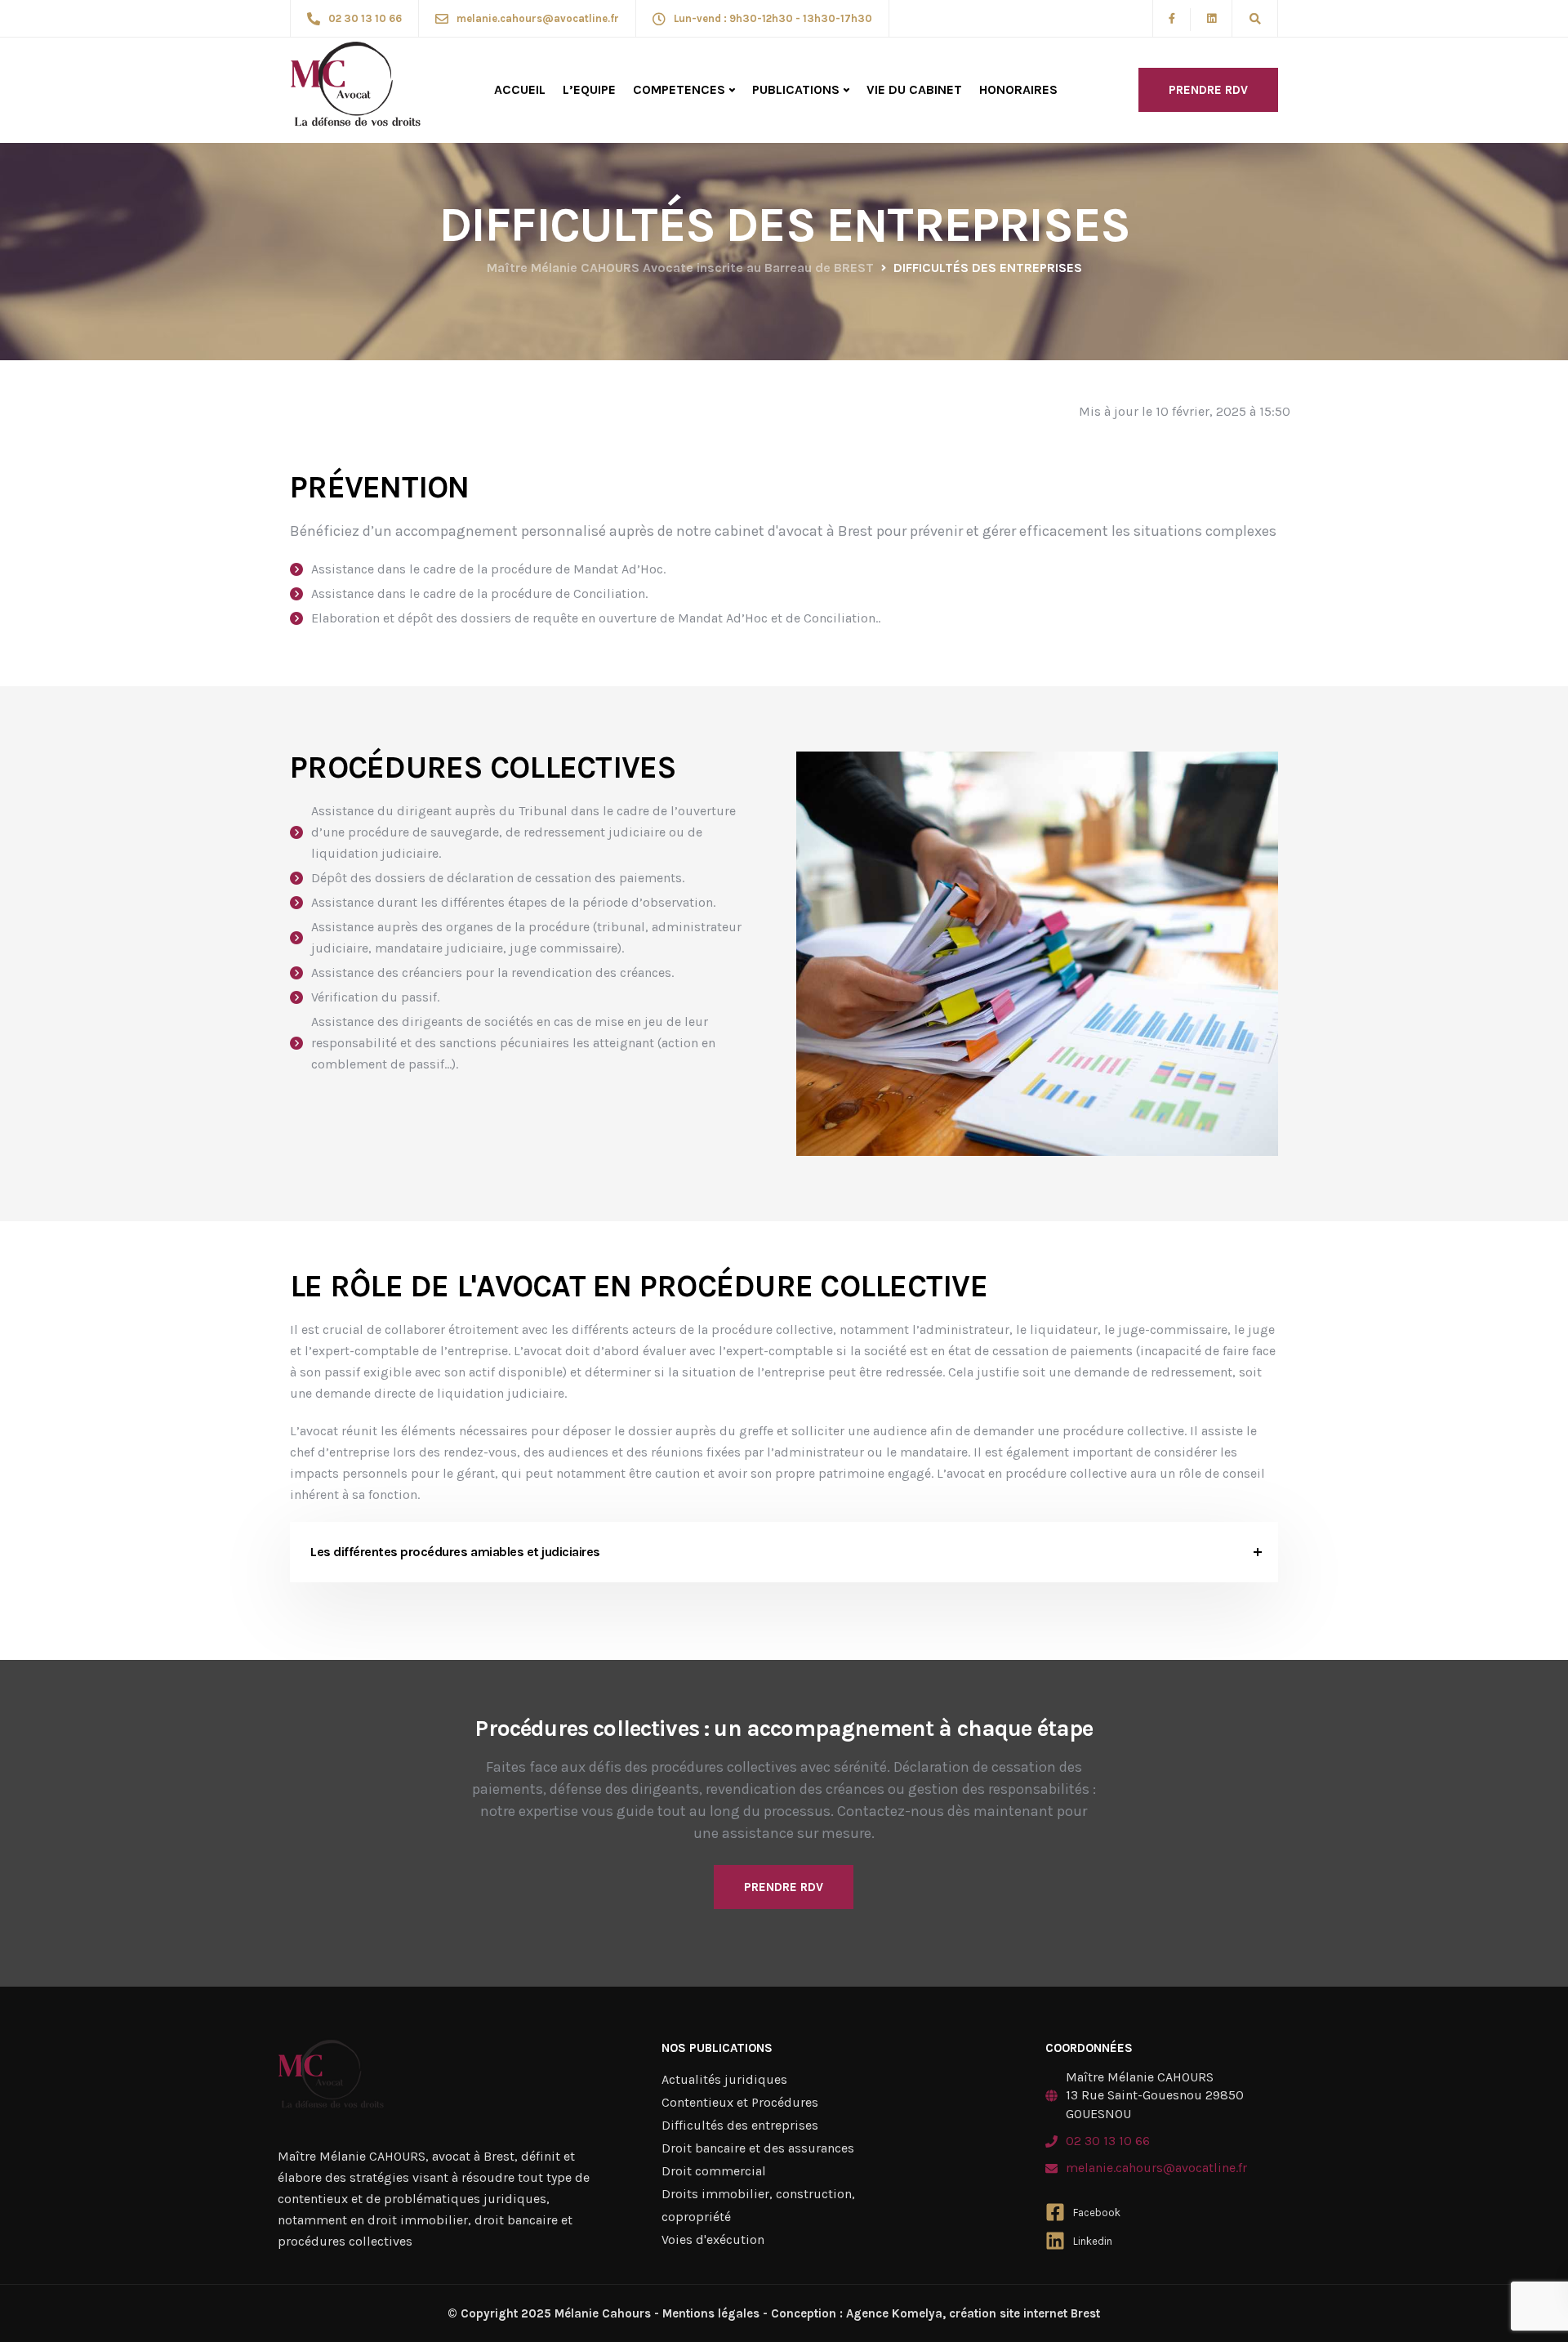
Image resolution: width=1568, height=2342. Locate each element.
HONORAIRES (1018, 89)
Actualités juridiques (724, 2079)
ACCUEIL (520, 89)
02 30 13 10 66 (1108, 2141)
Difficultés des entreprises (740, 2125)
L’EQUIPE (589, 89)
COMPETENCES (679, 89)
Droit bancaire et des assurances (758, 2148)
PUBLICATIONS (796, 89)
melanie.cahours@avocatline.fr (1156, 2168)
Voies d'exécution (713, 2239)
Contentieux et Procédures (740, 2102)
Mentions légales (711, 2313)
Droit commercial (714, 2171)
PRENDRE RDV (1208, 90)
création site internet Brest (1023, 2313)
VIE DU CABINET (914, 89)
